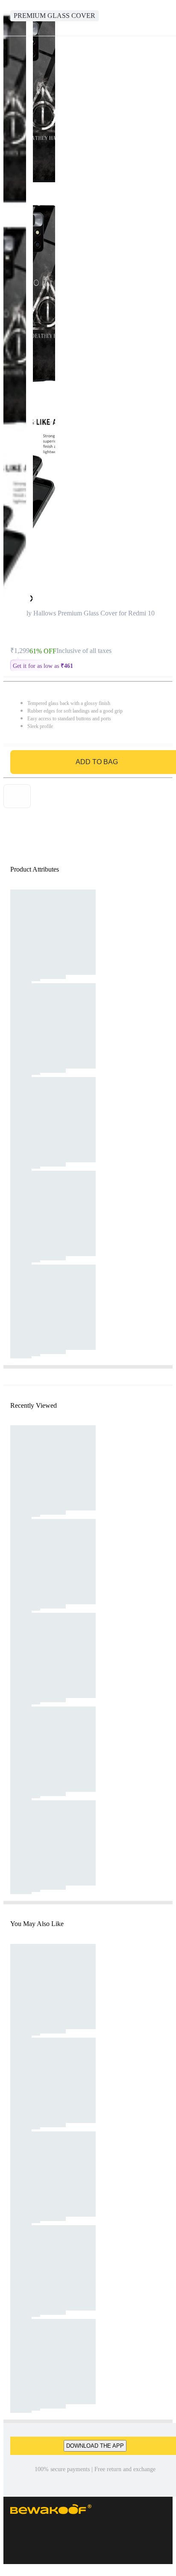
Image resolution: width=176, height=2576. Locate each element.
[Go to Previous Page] (11, 18)
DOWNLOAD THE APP (95, 2446)
